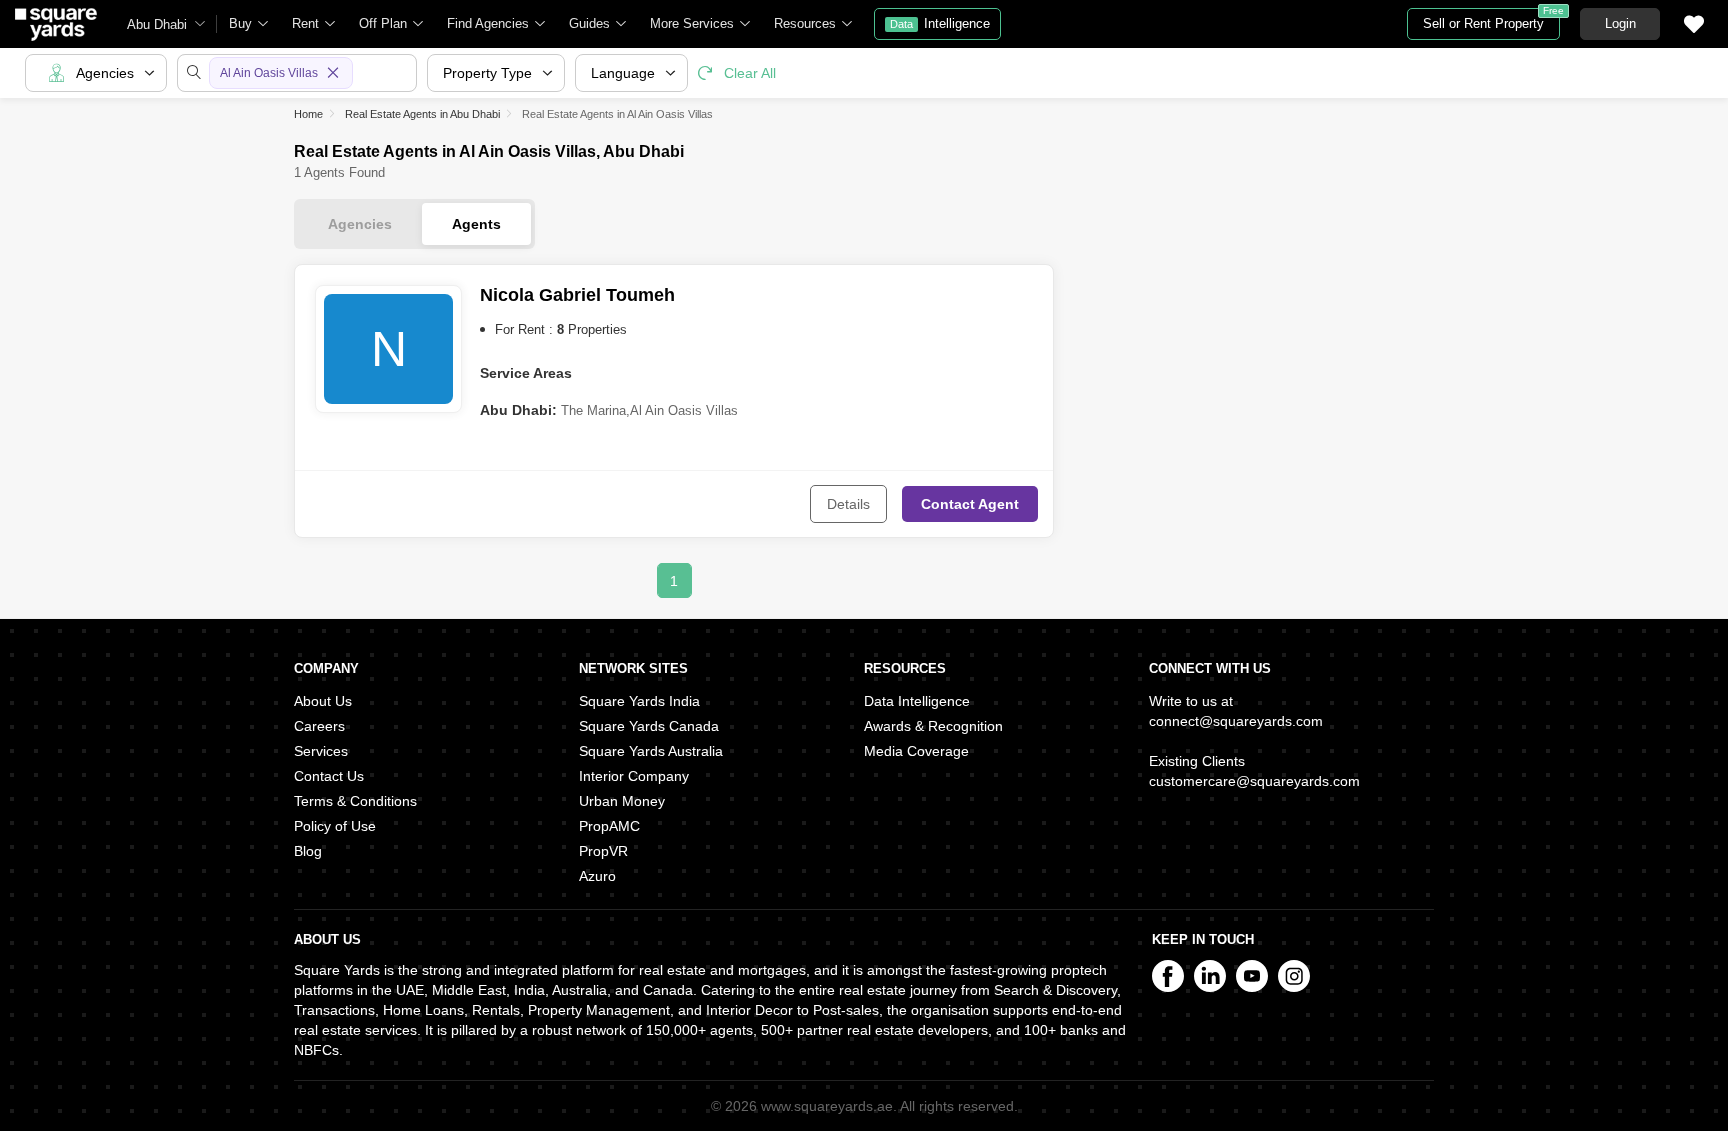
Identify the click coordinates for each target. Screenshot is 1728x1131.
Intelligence (940, 23)
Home (308, 114)
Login (1620, 23)
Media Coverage (916, 751)
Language (623, 73)
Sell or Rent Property (1491, 19)
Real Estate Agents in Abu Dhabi (422, 114)
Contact (970, 504)
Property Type (487, 73)
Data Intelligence (917, 701)
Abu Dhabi (157, 24)
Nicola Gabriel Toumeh (577, 295)
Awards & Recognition (933, 726)
